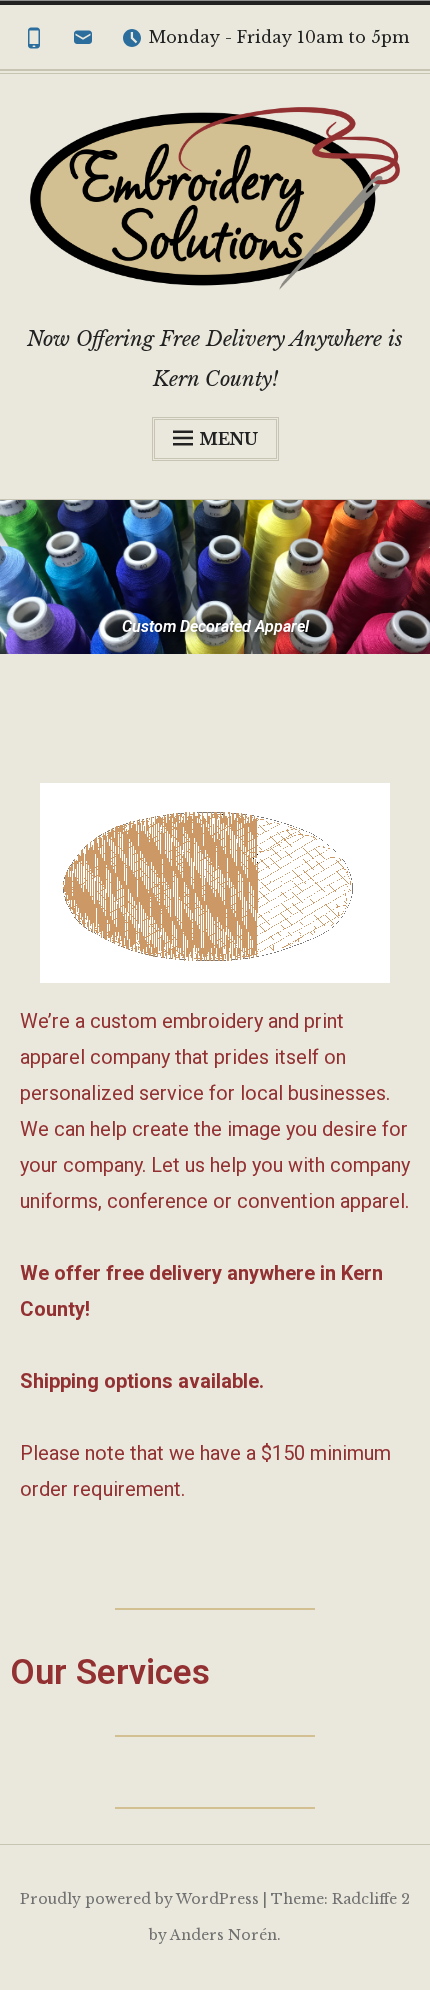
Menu (228, 439)
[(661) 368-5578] (34, 42)
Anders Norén (223, 1935)
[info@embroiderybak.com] (83, 42)
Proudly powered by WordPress (139, 1899)
